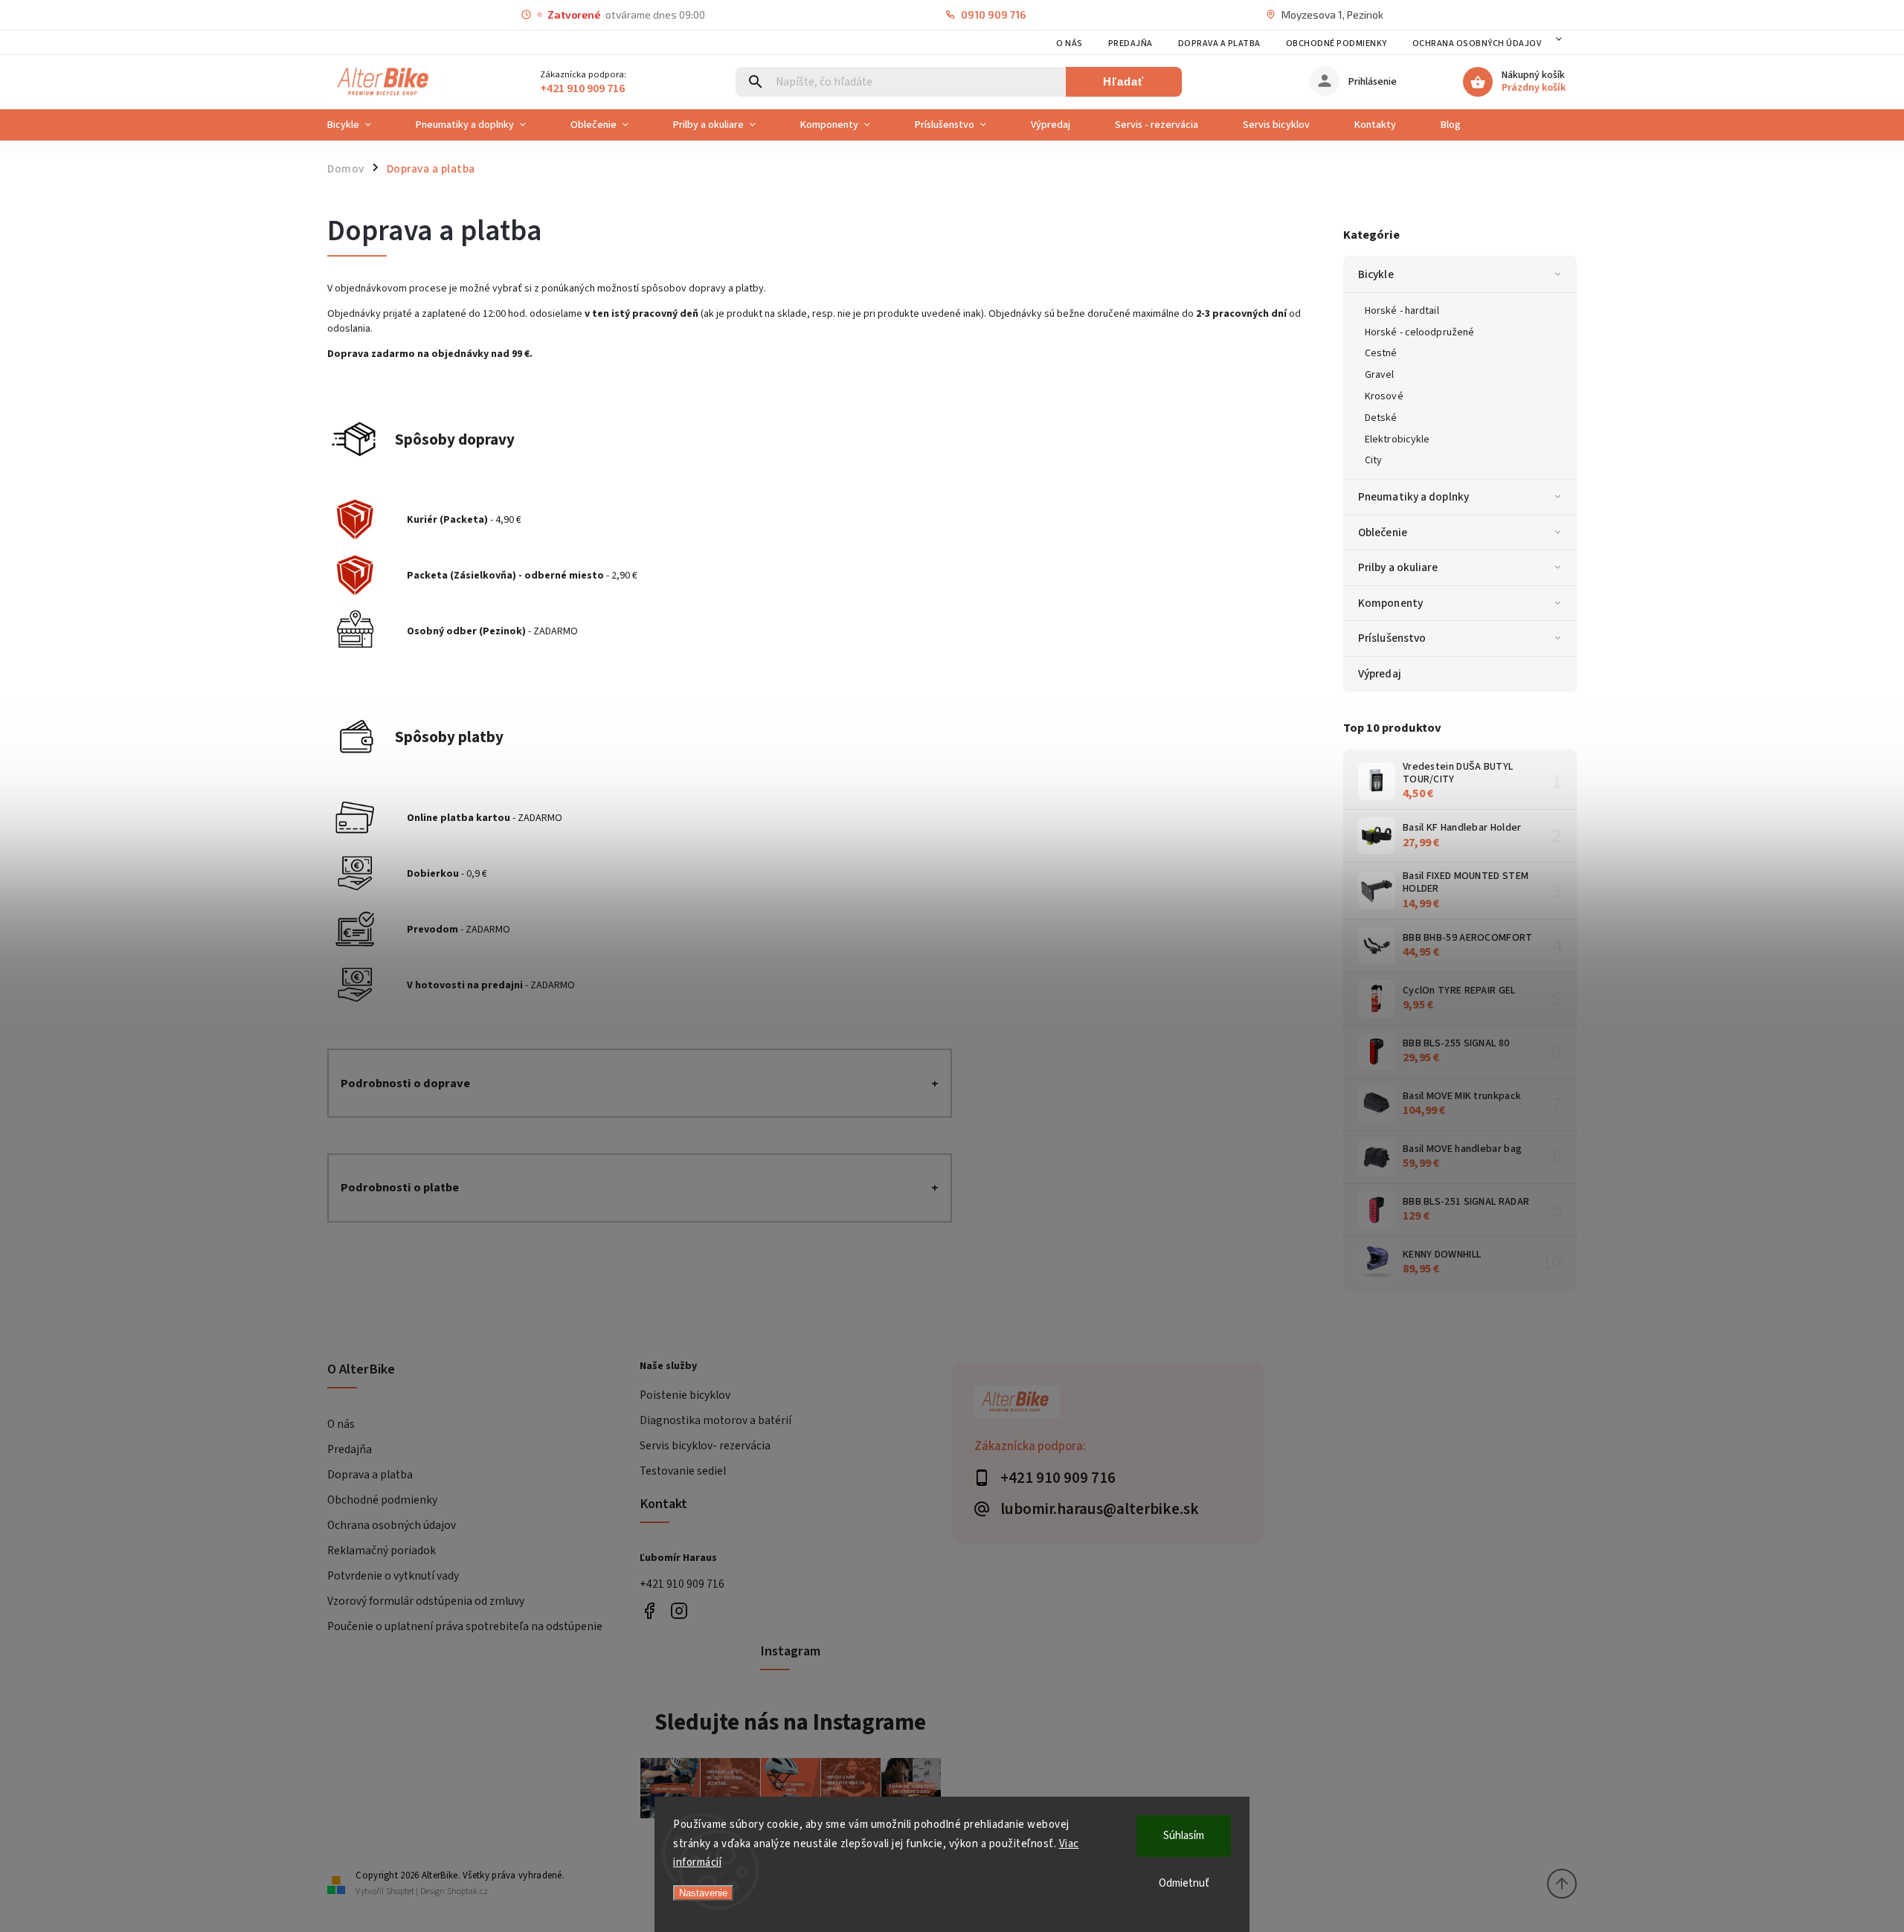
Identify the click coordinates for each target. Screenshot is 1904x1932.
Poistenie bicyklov (685, 1395)
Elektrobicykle (1397, 439)
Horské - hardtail (1402, 311)
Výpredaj (1380, 674)
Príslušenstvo (1392, 638)
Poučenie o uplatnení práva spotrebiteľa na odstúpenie (465, 1626)
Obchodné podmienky (1337, 44)
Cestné (1381, 353)
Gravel (1380, 375)
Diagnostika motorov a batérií (715, 1420)
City (1373, 460)
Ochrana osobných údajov (1477, 44)
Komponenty (1390, 603)
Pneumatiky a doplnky (1413, 497)
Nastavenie (703, 1893)
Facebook (649, 1610)
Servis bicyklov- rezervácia (705, 1446)
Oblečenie (1383, 532)
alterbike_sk (679, 1610)
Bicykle (1376, 274)
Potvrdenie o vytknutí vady (393, 1576)
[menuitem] (360, 125)
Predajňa (1130, 44)
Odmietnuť (1184, 1883)
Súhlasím (1184, 1836)
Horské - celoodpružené (1419, 332)
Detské (1381, 418)
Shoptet (400, 1891)
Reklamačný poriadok (382, 1551)
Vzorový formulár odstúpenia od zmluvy (426, 1601)
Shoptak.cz (467, 1891)
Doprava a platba (1219, 44)
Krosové (1384, 396)
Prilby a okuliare (1398, 567)
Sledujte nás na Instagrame (790, 1722)
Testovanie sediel (683, 1471)
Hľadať (1123, 81)
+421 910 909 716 (682, 1584)
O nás (1070, 44)
